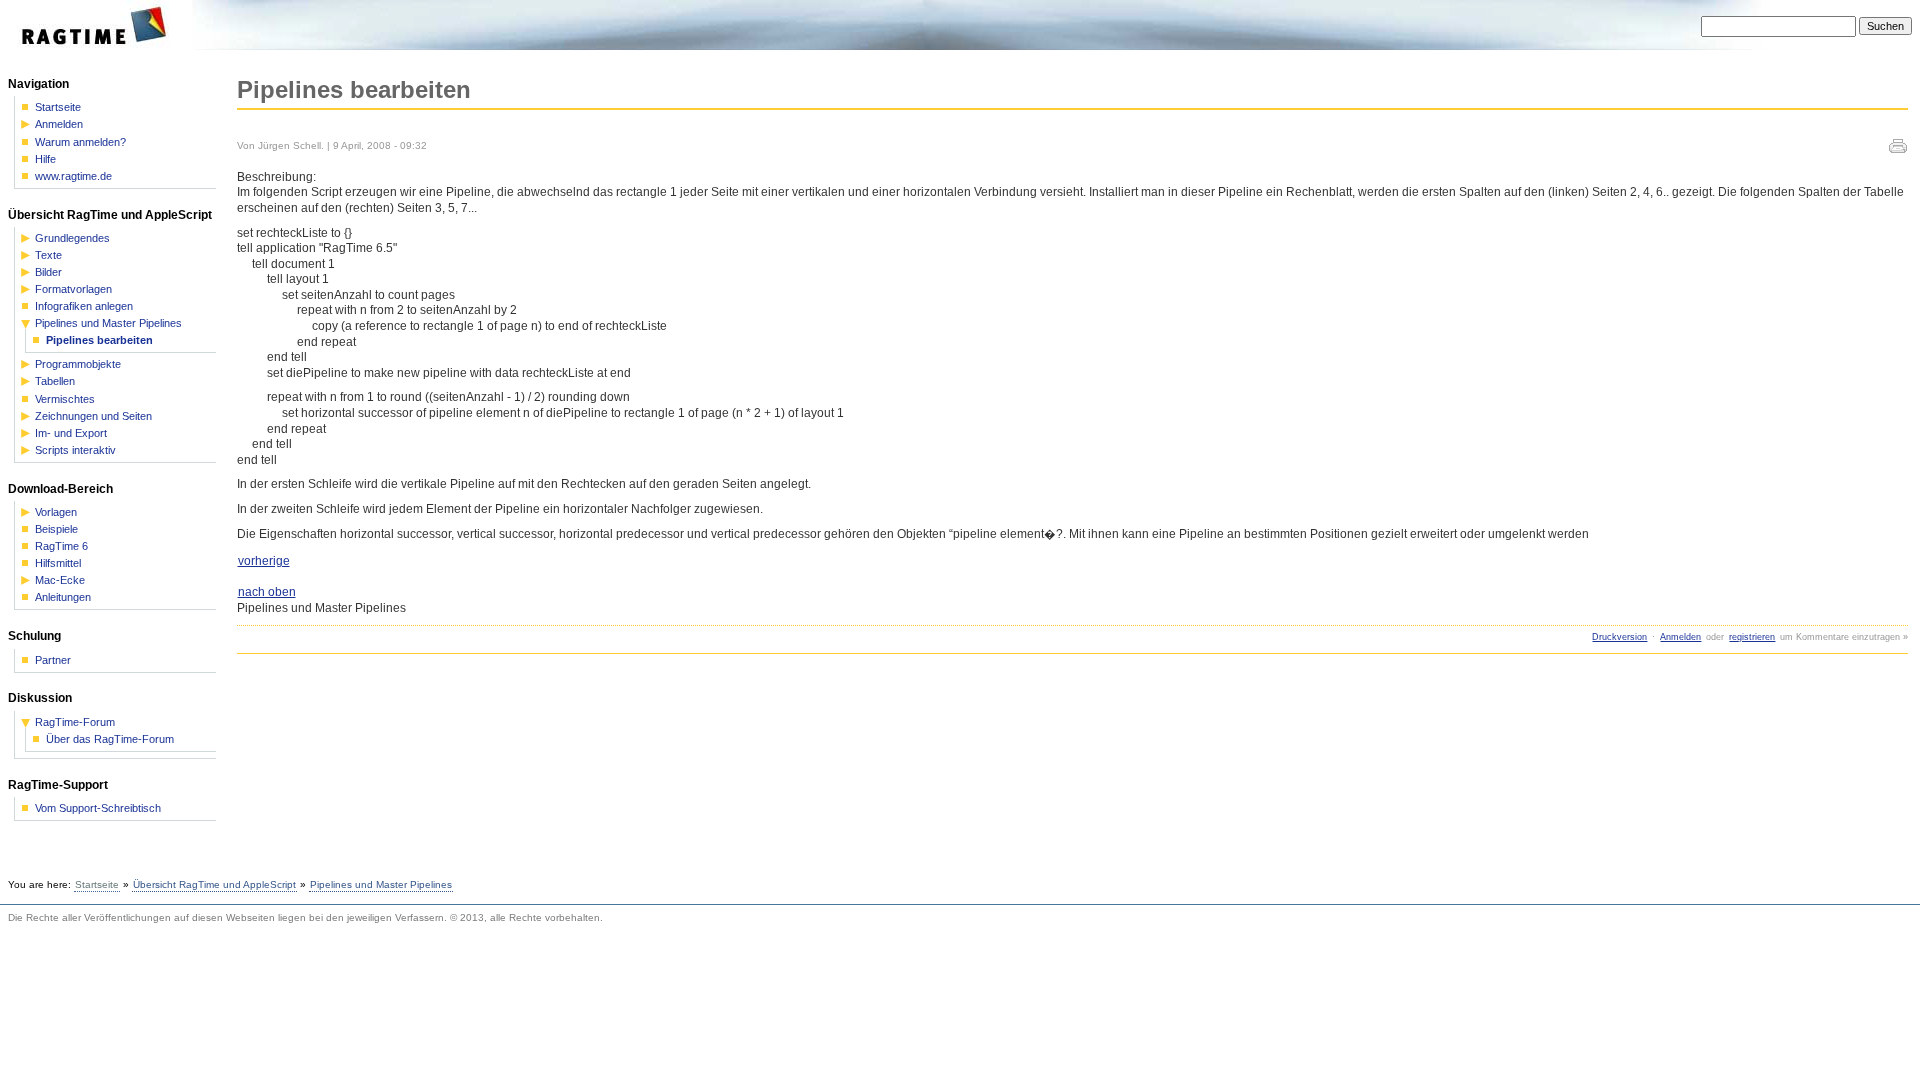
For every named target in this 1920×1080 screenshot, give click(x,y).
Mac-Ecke (60, 580)
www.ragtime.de (73, 176)
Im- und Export (71, 433)
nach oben (267, 592)
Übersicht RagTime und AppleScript (214, 884)
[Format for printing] (1898, 149)
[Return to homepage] (100, 46)
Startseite (58, 107)
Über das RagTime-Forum (110, 739)
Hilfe (45, 159)
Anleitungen (63, 597)
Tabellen (55, 381)
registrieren (1752, 637)
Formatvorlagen (73, 289)
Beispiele (56, 529)
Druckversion (1619, 637)
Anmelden (1680, 637)
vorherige (264, 561)
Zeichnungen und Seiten (93, 416)
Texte (48, 255)
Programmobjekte (78, 364)
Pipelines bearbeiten (99, 340)
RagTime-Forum (75, 722)
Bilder (48, 272)
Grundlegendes (72, 238)
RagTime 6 (61, 546)
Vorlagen (56, 512)
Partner (53, 660)
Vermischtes (65, 399)
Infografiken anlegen (84, 306)
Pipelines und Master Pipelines (108, 323)
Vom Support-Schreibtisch (98, 808)
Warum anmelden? (80, 142)
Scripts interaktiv (75, 450)
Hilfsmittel (58, 563)
